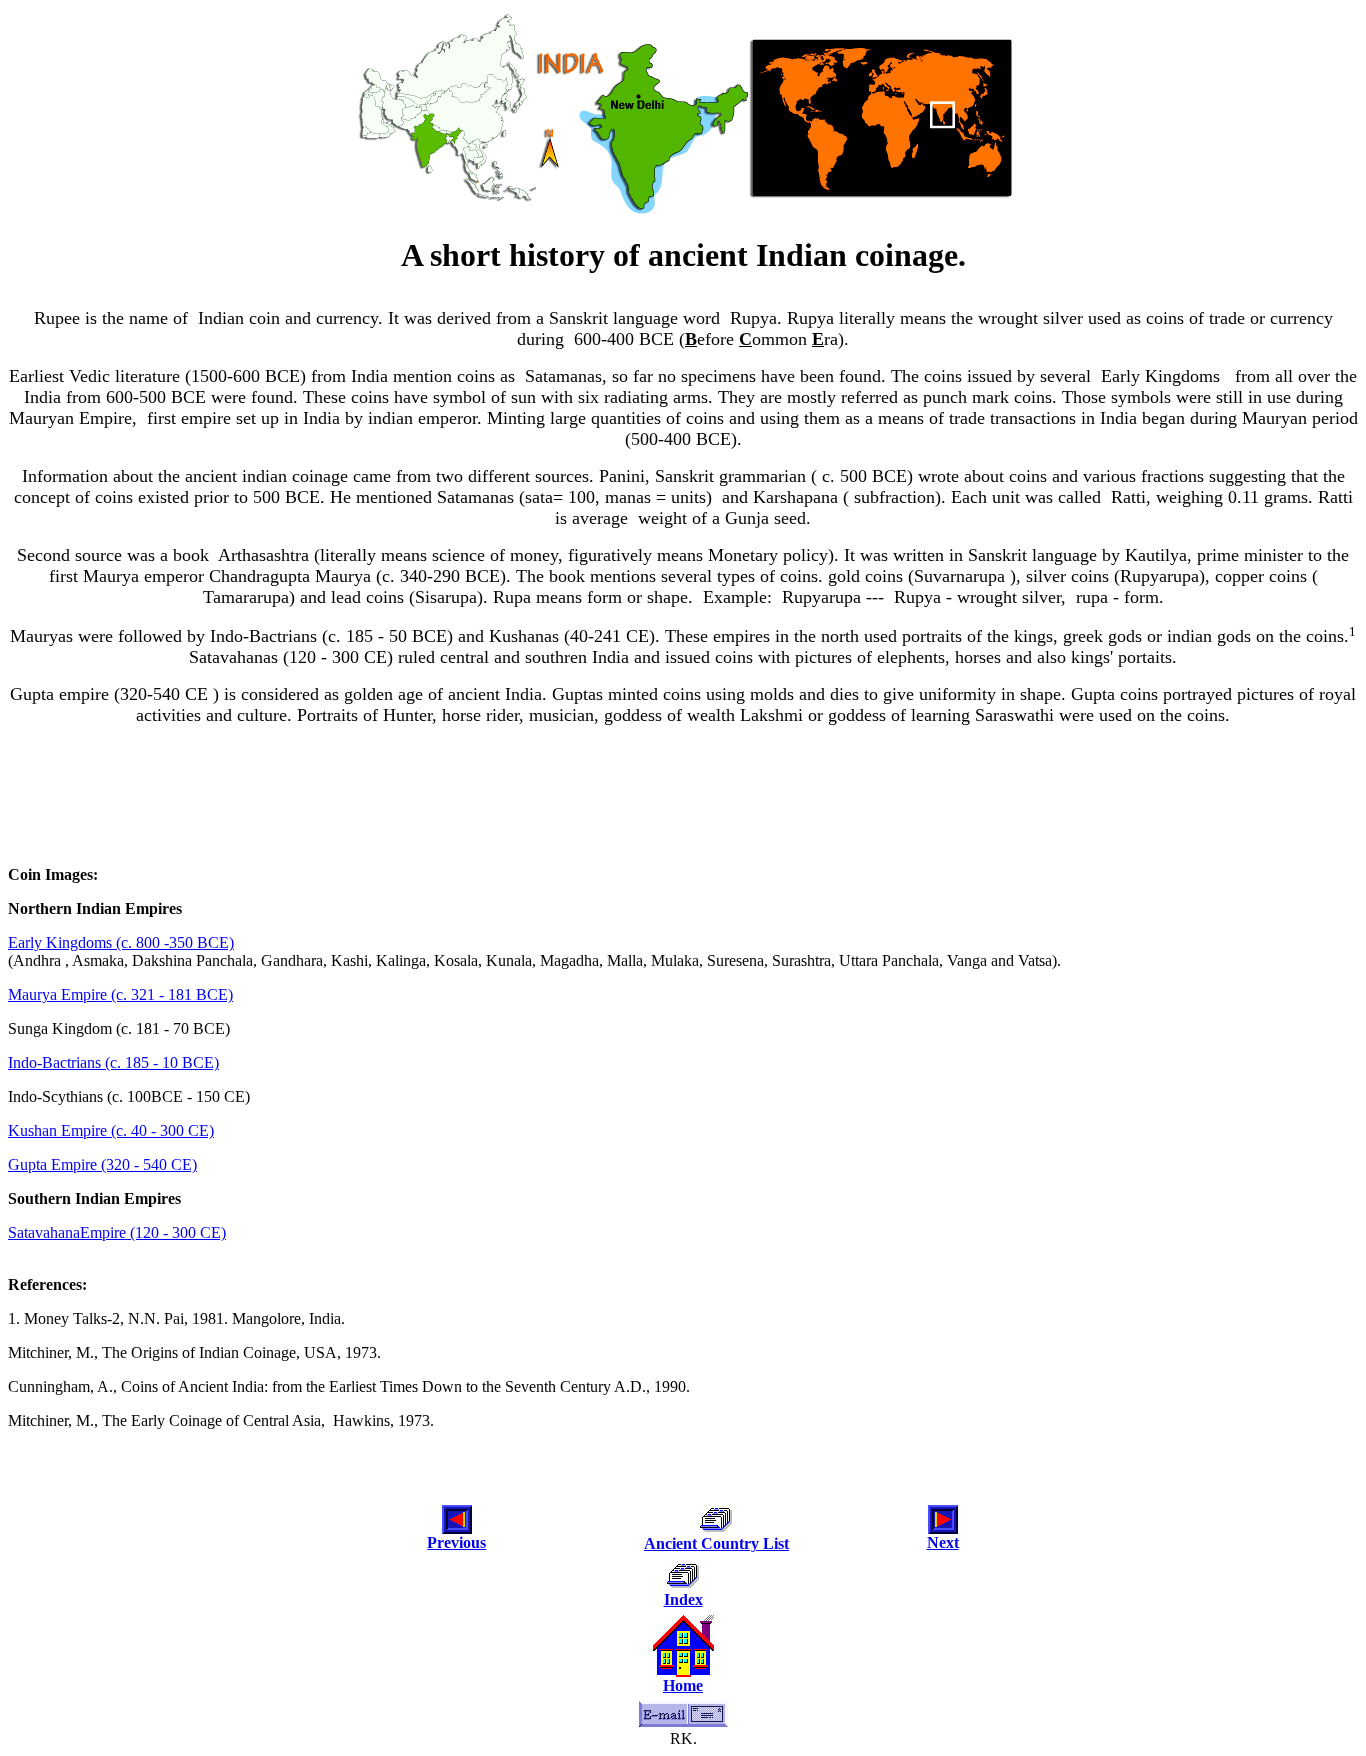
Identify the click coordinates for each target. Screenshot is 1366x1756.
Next (943, 1542)
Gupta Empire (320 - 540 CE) (102, 1164)
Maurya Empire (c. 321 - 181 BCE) (120, 994)
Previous (456, 1542)
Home (683, 1685)
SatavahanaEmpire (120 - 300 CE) (117, 1232)
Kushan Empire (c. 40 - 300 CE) (111, 1130)
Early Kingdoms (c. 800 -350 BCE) (121, 942)
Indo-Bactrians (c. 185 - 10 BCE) (113, 1062)
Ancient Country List (716, 1543)
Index (683, 1599)
